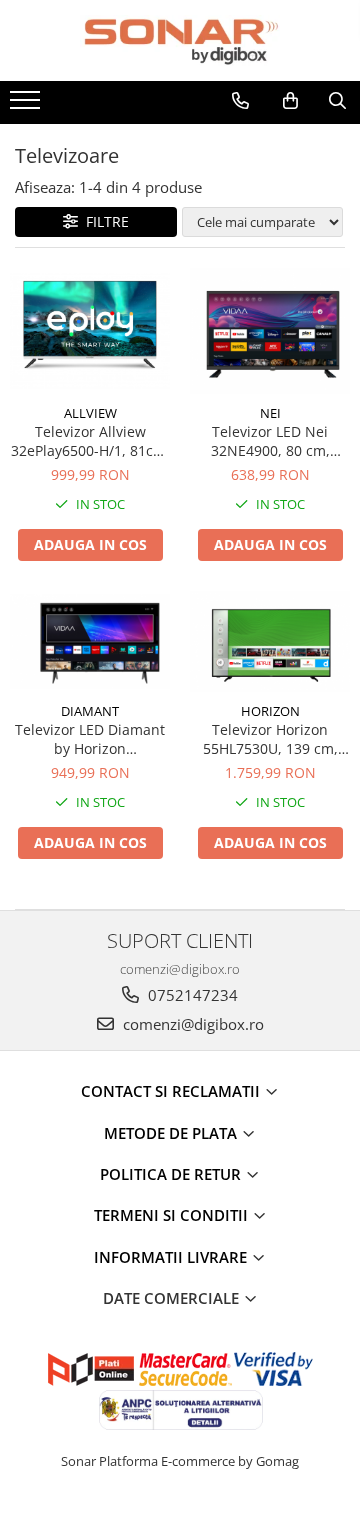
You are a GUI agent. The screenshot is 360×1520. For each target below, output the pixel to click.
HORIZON (270, 711)
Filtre (103, 221)
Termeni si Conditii (173, 1215)
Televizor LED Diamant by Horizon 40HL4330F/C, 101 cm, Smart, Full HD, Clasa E (90, 739)
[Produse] (27, 106)
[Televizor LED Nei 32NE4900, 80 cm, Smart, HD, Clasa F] (270, 331)
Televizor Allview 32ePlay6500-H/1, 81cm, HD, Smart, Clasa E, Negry (90, 441)
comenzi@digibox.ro (191, 1024)
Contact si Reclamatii (172, 1091)
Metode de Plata (172, 1133)
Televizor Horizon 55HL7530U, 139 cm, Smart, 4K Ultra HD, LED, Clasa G (270, 739)
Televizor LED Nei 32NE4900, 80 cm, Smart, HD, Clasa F (270, 441)
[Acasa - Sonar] (180, 40)
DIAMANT (90, 711)
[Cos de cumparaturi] (290, 101)
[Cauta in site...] (337, 101)
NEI (270, 413)
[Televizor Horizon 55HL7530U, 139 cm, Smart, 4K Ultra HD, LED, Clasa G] (270, 641)
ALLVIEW (90, 413)
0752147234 (191, 995)
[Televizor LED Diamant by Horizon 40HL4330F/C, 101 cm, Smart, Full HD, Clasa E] (90, 641)
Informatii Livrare (172, 1257)
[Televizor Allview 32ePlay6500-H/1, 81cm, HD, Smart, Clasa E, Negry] (90, 331)
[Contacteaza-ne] (240, 101)
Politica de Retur (172, 1174)
